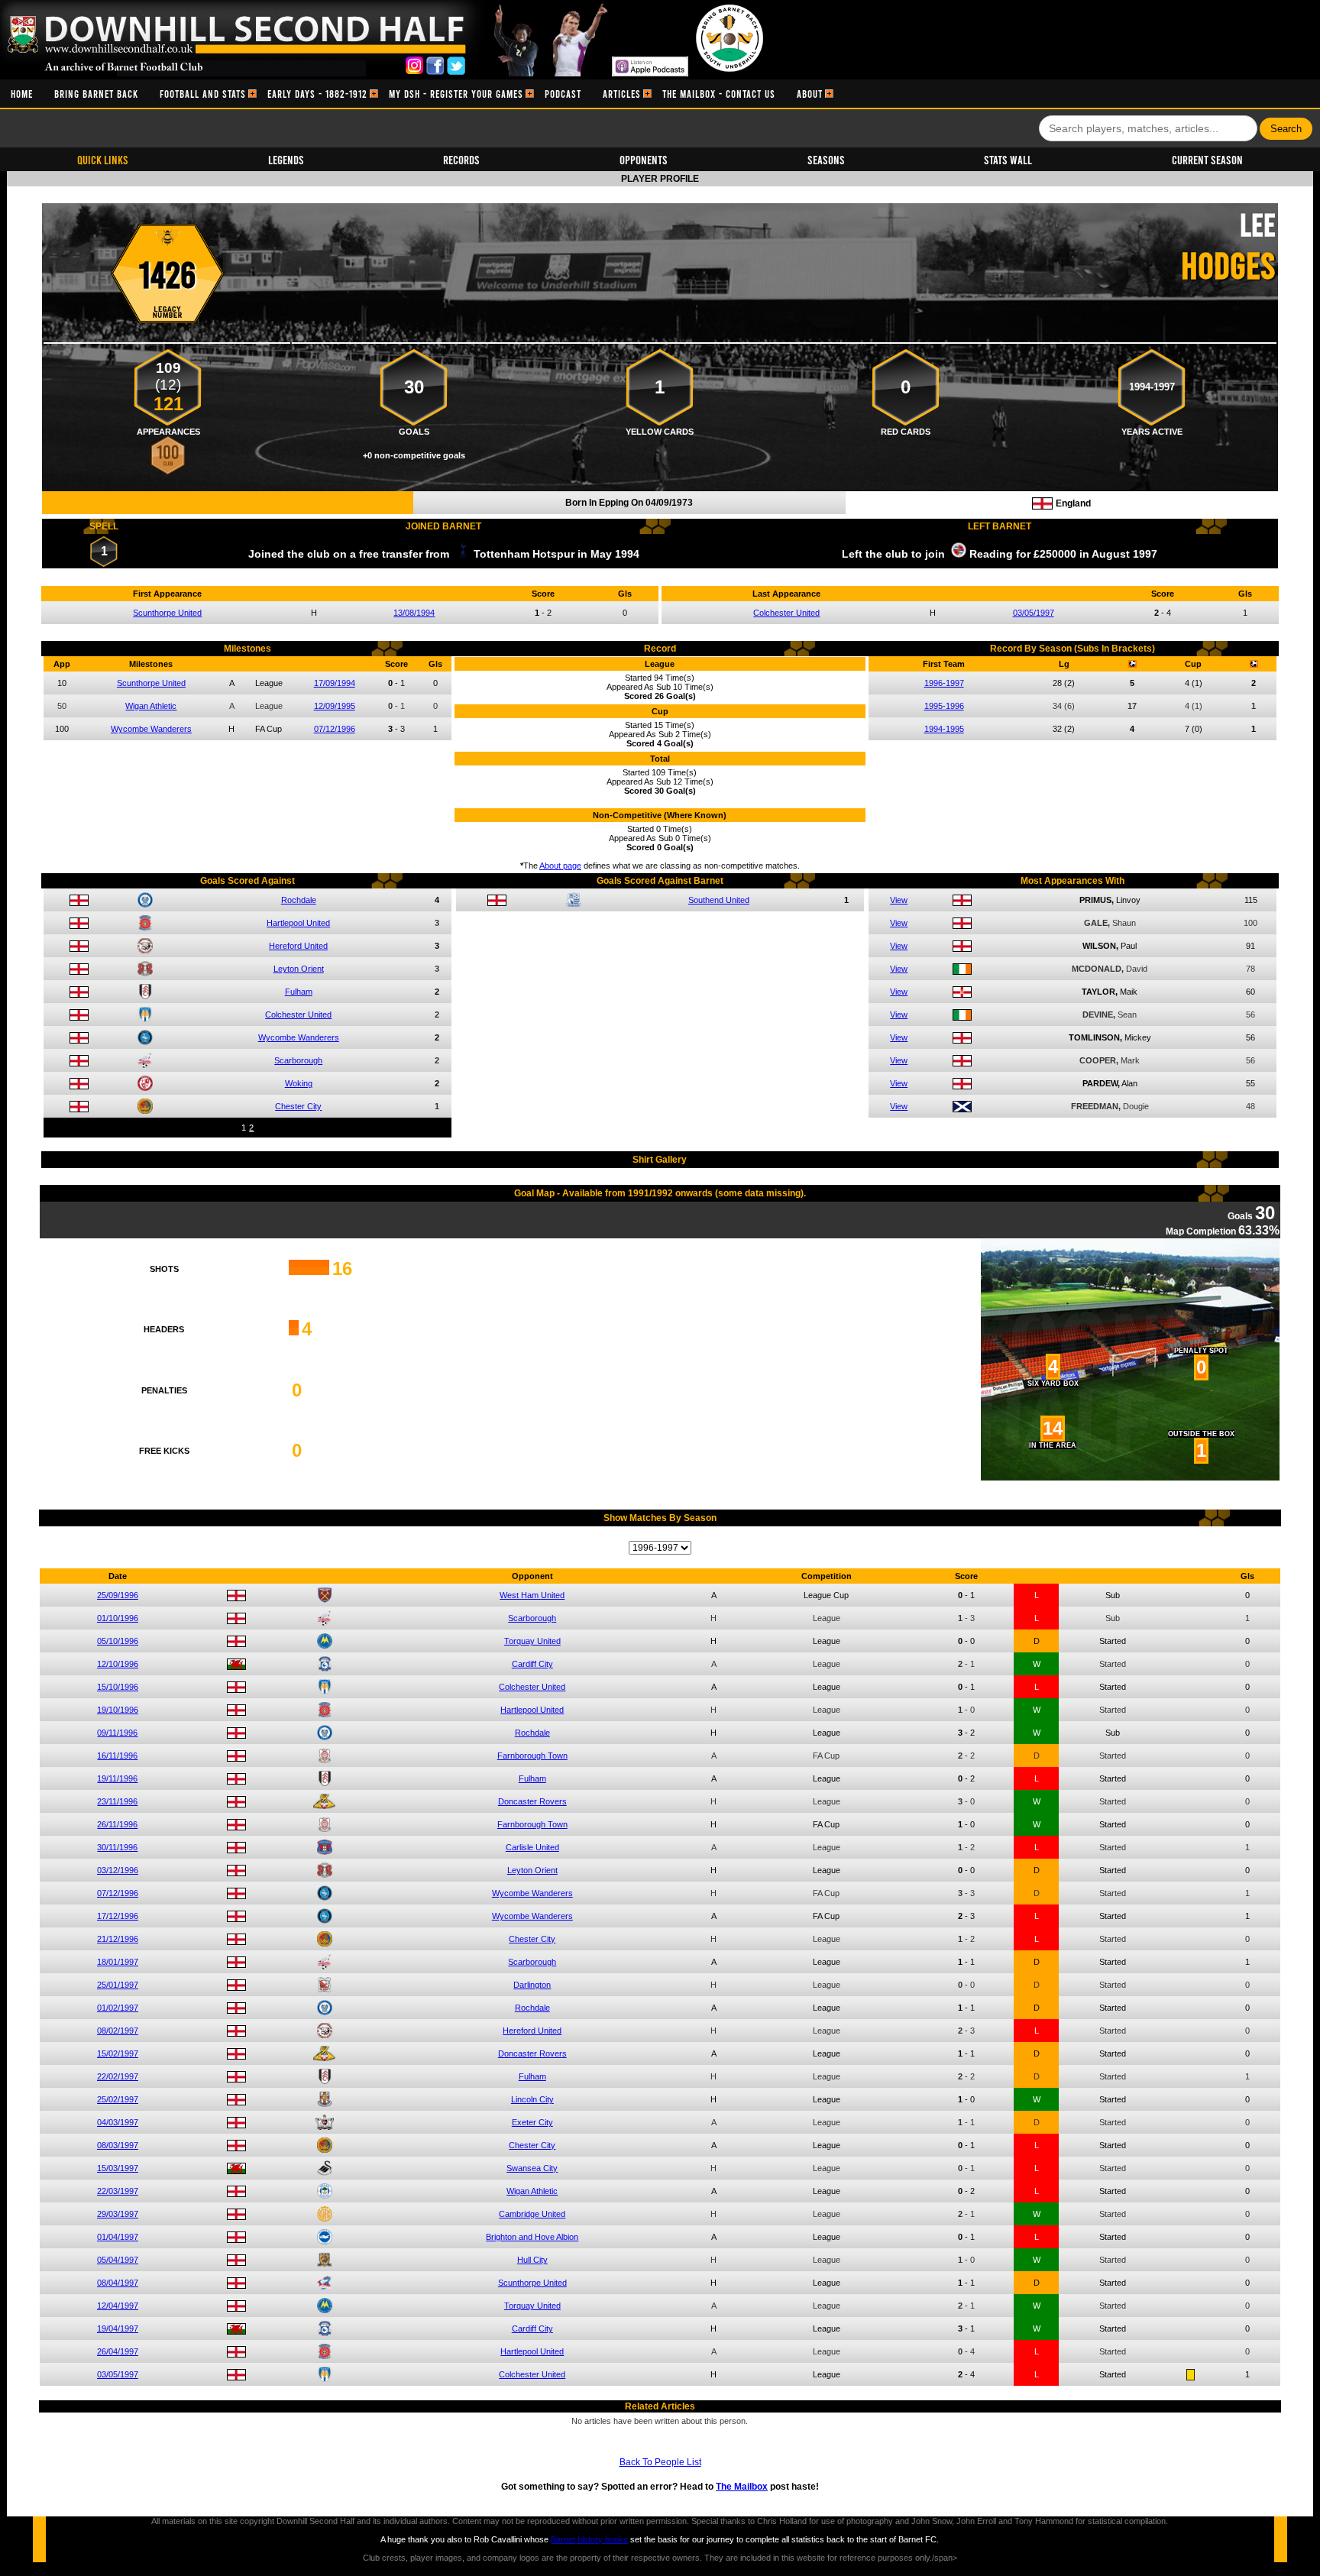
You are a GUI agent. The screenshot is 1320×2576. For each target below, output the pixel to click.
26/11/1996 (117, 1824)
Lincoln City (532, 2099)
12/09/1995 (335, 706)
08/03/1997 (118, 2145)
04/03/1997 (118, 2122)
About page (560, 866)
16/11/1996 (117, 1756)
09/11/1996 (117, 1733)
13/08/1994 (414, 613)
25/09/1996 (118, 1595)
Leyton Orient (299, 969)
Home (22, 94)
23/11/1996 (117, 1801)
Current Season (1207, 159)
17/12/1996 (118, 1916)
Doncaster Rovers (532, 1801)
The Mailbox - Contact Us (719, 94)
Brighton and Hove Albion (532, 2237)
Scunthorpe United (167, 613)
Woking (299, 1083)
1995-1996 (944, 706)
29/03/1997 (118, 2214)
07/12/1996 (335, 729)
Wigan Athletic (151, 706)
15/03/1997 (118, 2168)
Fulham (299, 992)
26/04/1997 (118, 2351)
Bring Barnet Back (96, 94)
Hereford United (298, 946)
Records (461, 159)
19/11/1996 (117, 1778)
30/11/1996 (117, 1847)
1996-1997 (944, 683)
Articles (622, 94)
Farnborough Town (532, 1756)
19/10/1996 (118, 1710)
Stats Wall (1008, 159)
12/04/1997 (118, 2306)
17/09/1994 (335, 683)
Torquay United (532, 1641)
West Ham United (532, 1595)
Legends (286, 159)
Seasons (826, 159)
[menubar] (417, 94)
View (899, 900)
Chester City (298, 1106)
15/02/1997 (118, 2053)
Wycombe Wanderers (151, 729)
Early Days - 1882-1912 (317, 94)
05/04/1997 (118, 2260)
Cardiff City (532, 1664)
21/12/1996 (118, 1939)
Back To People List (660, 2462)
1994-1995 (944, 729)
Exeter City (532, 2122)
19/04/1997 (118, 2328)
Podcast (563, 94)
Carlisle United (532, 1847)
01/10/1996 (118, 1618)
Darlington (532, 1985)
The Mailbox (742, 2487)
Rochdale (299, 900)
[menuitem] (22, 94)
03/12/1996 (118, 1870)
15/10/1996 (118, 1687)
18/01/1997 (118, 1962)
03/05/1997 (1034, 613)
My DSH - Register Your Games (456, 94)
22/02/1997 (118, 2076)
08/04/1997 (118, 2283)
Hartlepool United (298, 923)
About (810, 94)
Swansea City (532, 2168)
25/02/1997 (118, 2099)
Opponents (644, 159)
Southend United (719, 900)
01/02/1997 (118, 2008)
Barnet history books (589, 2539)
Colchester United (786, 613)
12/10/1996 (118, 1664)
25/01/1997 (118, 1985)
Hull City (532, 2260)
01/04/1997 (118, 2237)
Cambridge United (532, 2214)
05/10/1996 (118, 1641)
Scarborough (298, 1060)
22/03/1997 (118, 2191)
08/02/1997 (118, 2031)
